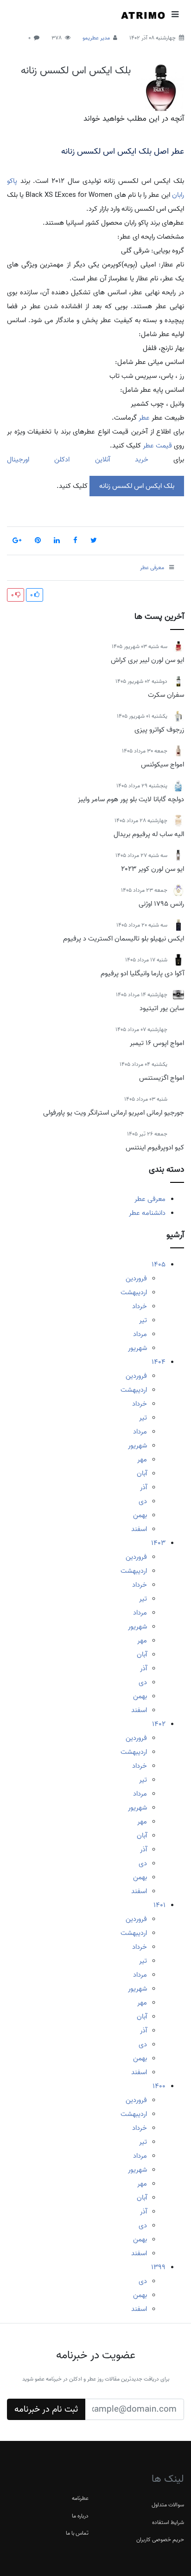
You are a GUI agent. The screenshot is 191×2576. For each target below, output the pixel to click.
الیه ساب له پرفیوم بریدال (149, 834)
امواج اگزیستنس (162, 1078)
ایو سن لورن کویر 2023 (153, 869)
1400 (159, 2086)
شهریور (137, 1348)
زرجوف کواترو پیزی (159, 730)
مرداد (140, 1334)
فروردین (136, 1278)
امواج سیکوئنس (162, 765)
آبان (142, 1473)
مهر (142, 1460)
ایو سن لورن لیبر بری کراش (147, 660)
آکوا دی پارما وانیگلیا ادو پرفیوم (142, 973)
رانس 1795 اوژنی (161, 904)
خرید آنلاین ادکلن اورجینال (78, 460)
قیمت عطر (157, 446)
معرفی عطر (150, 1199)
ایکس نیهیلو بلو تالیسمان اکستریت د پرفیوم (124, 939)
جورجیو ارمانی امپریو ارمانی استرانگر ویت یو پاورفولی (114, 1113)
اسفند (139, 1529)
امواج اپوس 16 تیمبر (157, 1043)
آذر (143, 1487)
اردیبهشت (134, 1292)
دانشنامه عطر (147, 1213)
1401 (159, 1905)
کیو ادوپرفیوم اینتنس (155, 1148)
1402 (159, 1724)
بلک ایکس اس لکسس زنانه (76, 71)
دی (143, 1501)
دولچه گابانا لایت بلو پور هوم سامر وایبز (131, 799)
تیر (143, 1320)
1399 (158, 2267)
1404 (159, 1362)
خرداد (140, 1306)
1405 (159, 1265)
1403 (158, 1543)
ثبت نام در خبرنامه (46, 2409)
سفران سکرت (166, 695)
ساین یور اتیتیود (162, 1008)
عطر (143, 418)
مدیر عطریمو (96, 38)
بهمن (140, 1515)
